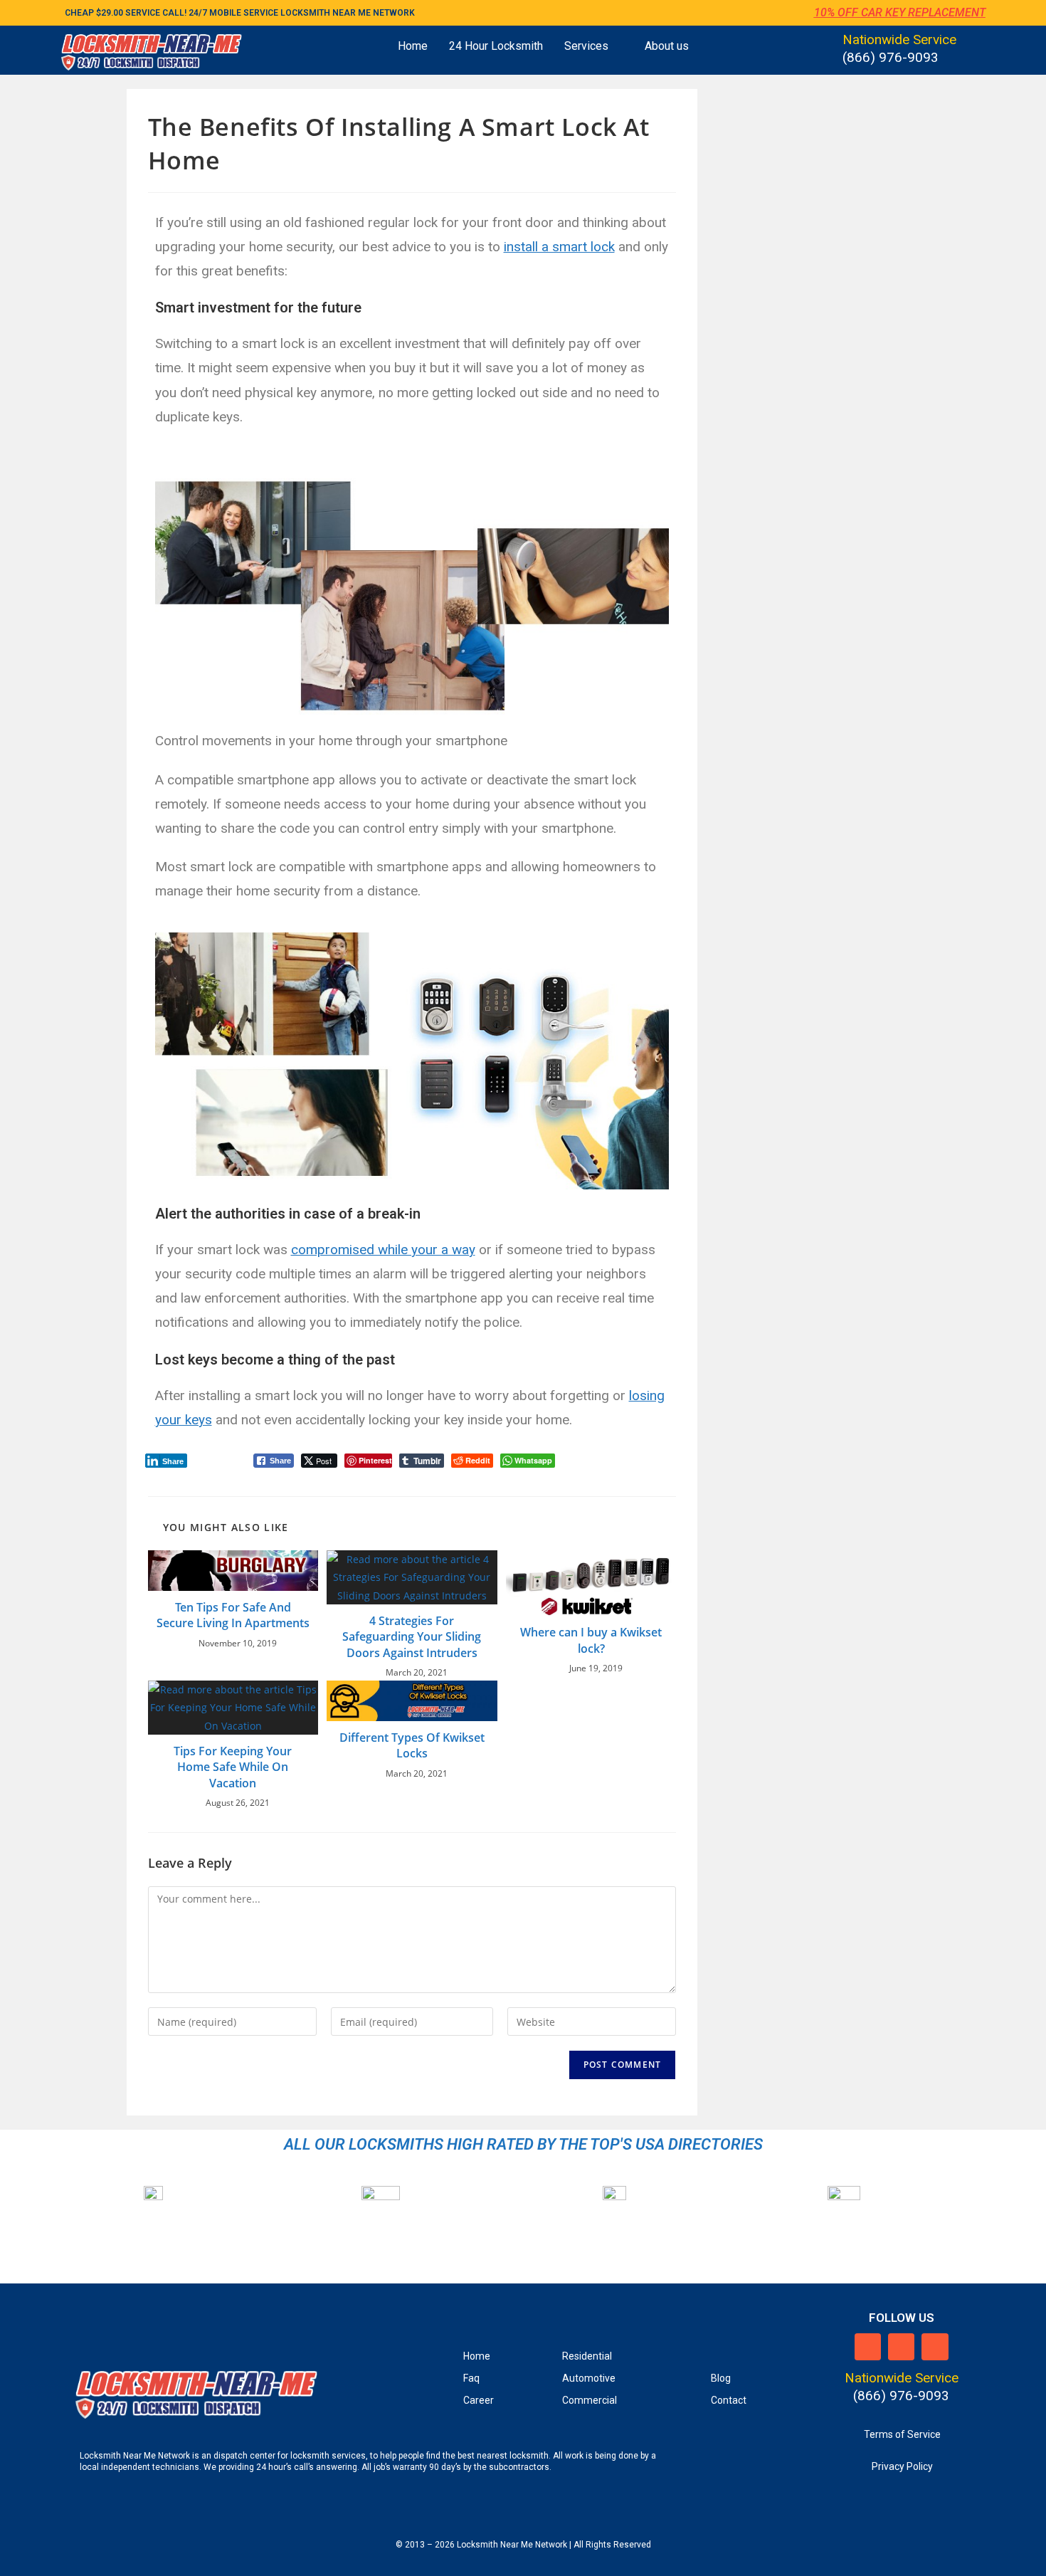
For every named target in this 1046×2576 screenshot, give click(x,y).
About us (667, 46)
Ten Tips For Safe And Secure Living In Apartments (233, 1615)
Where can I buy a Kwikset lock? (591, 1640)
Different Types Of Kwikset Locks (412, 1745)
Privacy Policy (902, 2466)
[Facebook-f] (868, 2346)
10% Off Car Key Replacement (900, 12)
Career (479, 2400)
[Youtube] (935, 2346)
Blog (721, 2378)
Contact (729, 2400)
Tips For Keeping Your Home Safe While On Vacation (233, 1767)
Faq (471, 2378)
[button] (594, 46)
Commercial (590, 2400)
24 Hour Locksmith (496, 46)
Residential (587, 2356)
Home (413, 46)
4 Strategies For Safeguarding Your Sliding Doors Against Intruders (412, 1637)
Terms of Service (902, 2434)
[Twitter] (901, 2346)
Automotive (589, 2378)
